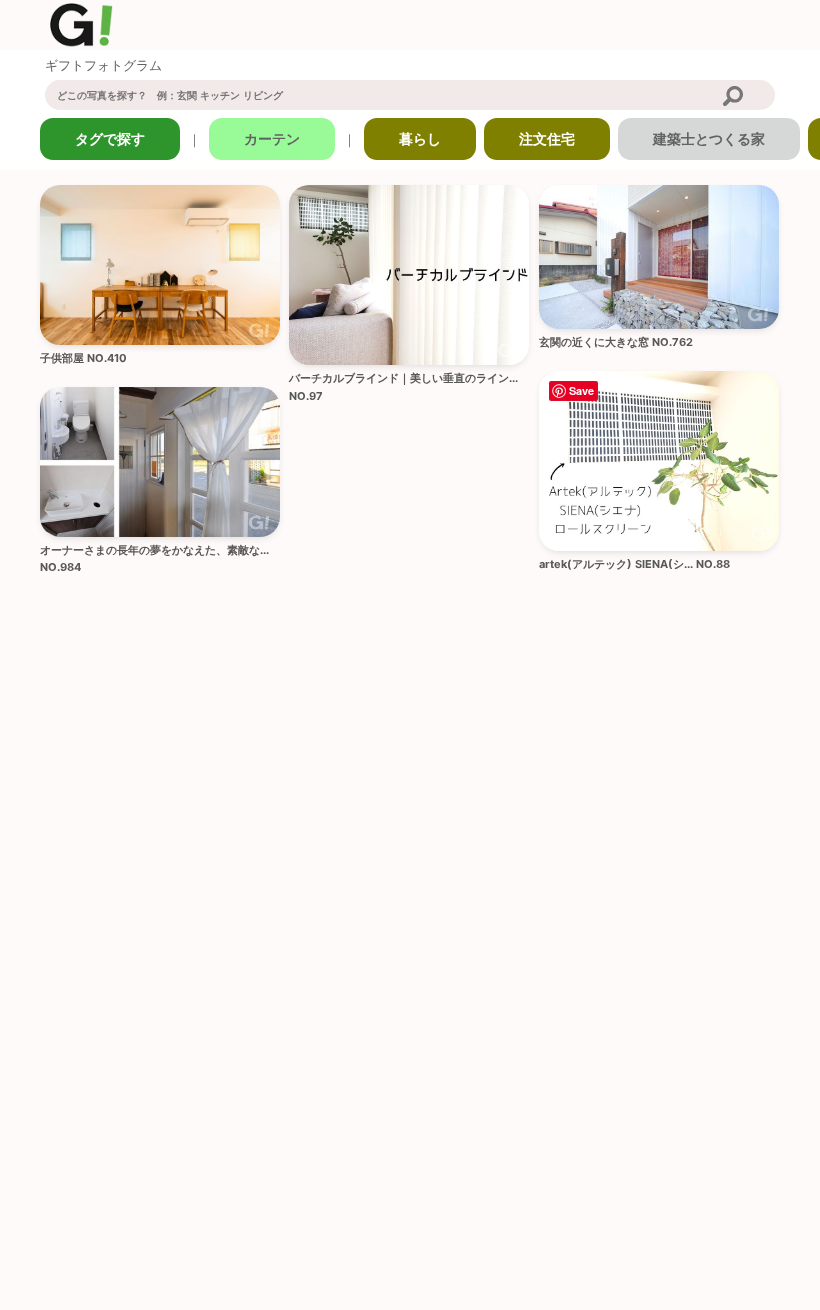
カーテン (272, 138)
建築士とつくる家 (709, 138)
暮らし (420, 138)
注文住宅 (547, 138)
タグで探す (110, 138)
